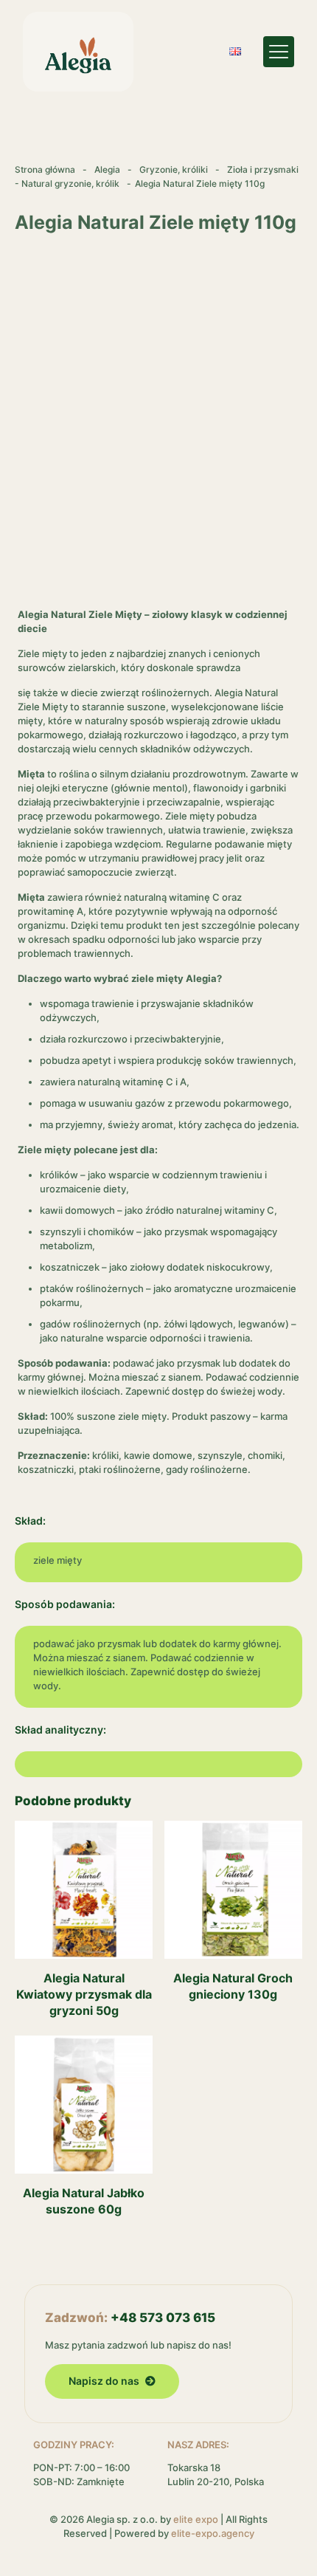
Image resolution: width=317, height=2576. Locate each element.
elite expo (196, 2519)
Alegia (107, 169)
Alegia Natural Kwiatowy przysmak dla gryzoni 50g (84, 1994)
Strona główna (45, 169)
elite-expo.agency (213, 2533)
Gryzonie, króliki (174, 169)
